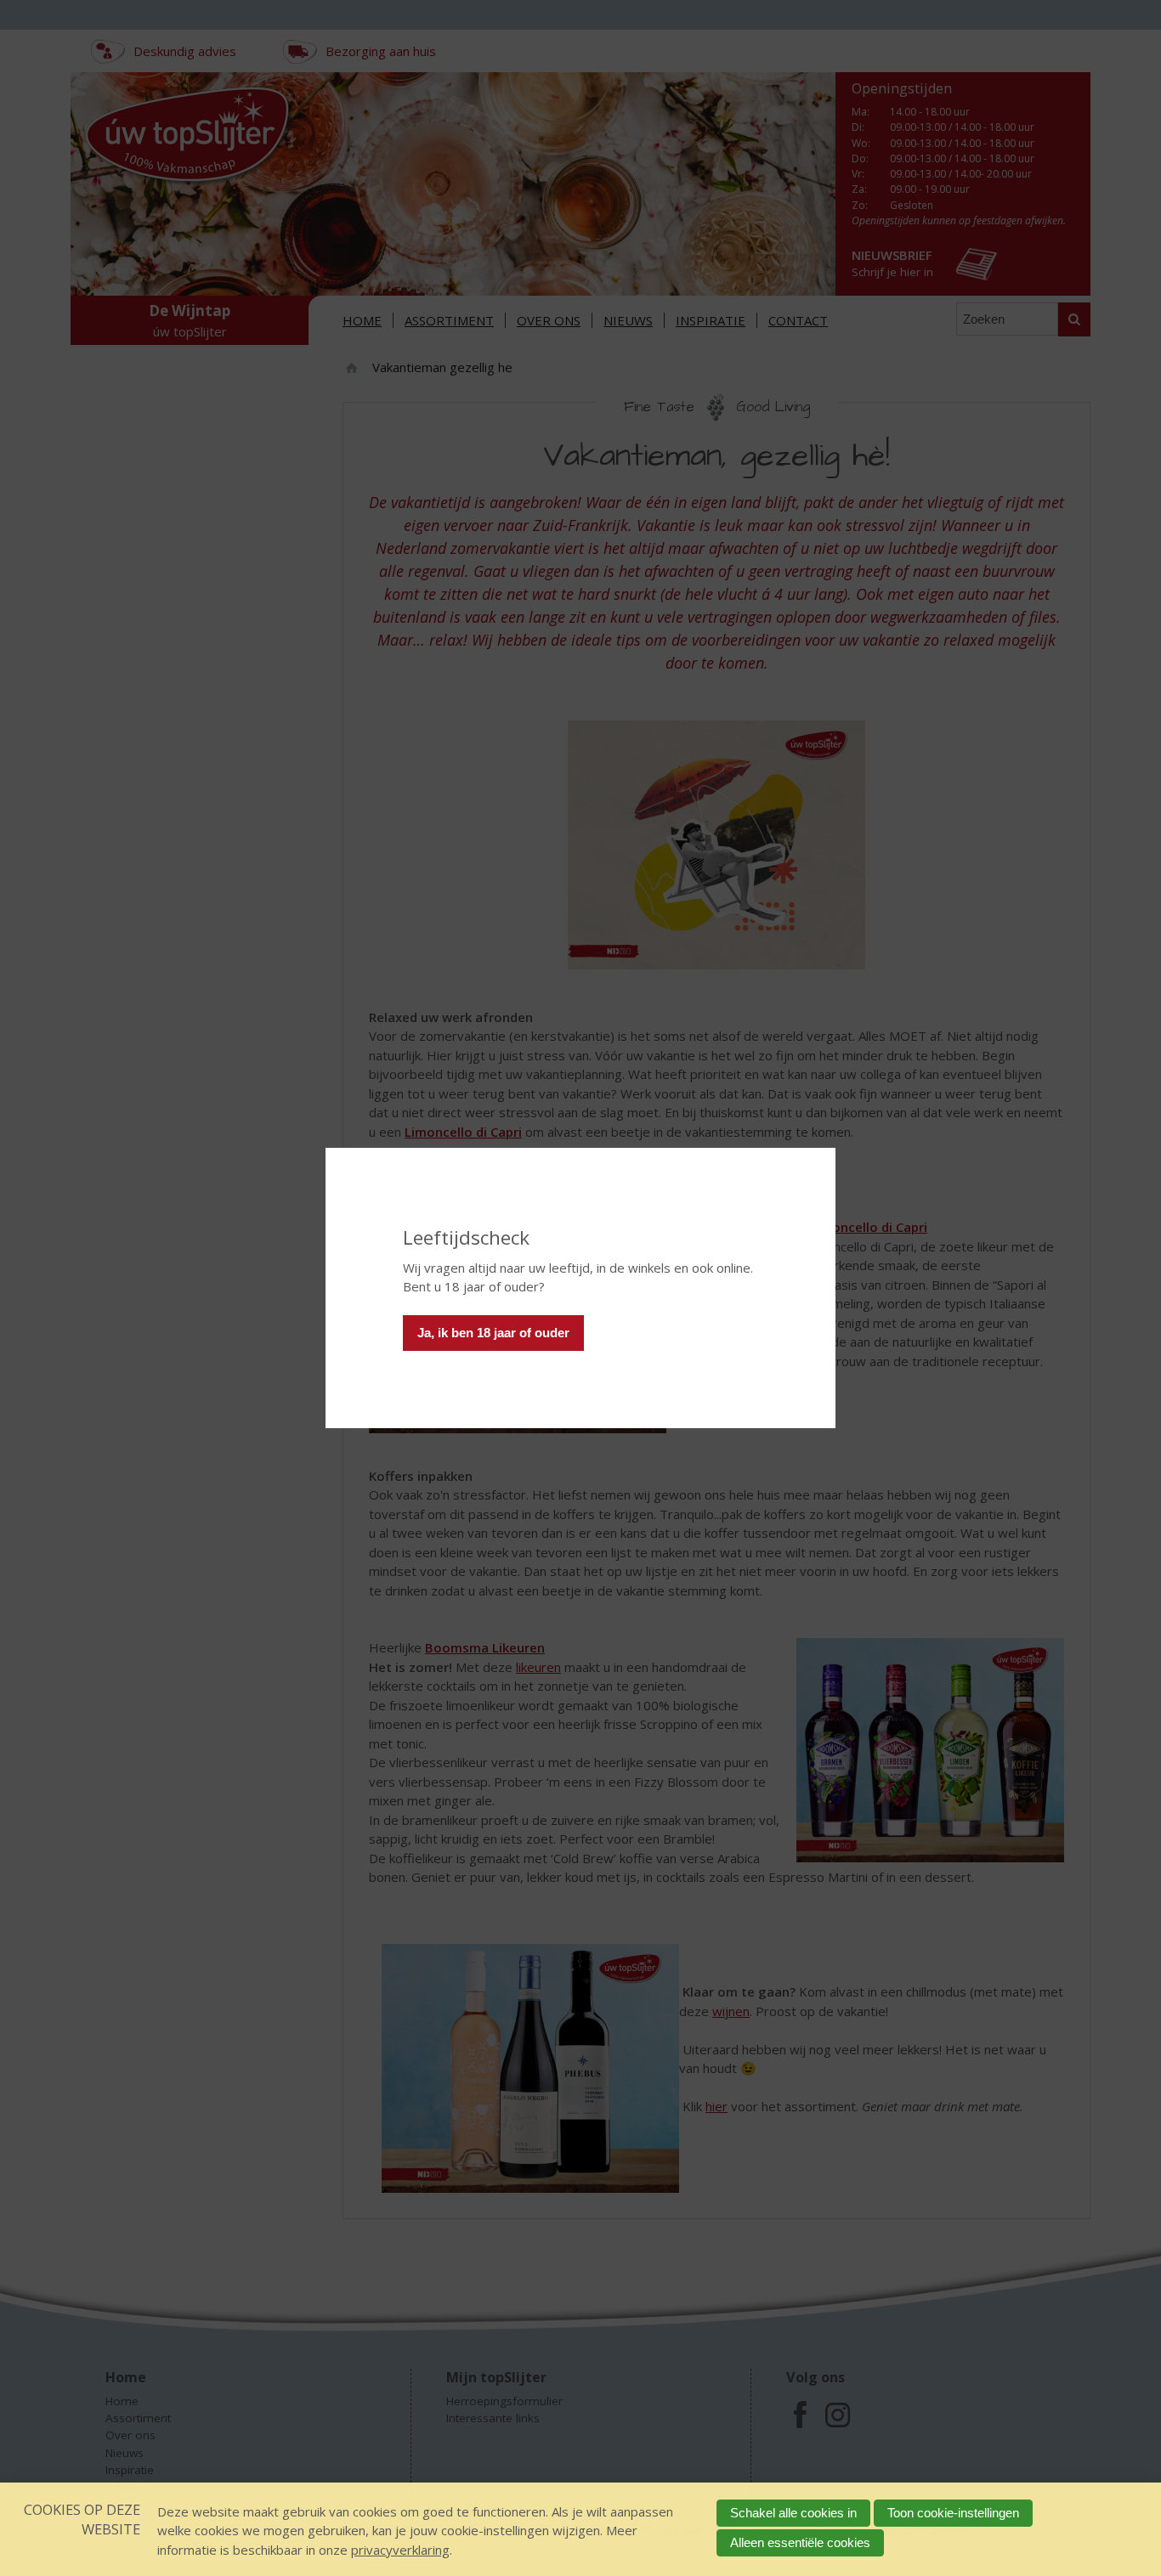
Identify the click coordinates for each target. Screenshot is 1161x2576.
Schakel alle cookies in (793, 2513)
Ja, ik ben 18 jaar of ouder (493, 1333)
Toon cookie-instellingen (953, 2513)
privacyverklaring (400, 2550)
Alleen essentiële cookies (800, 2542)
